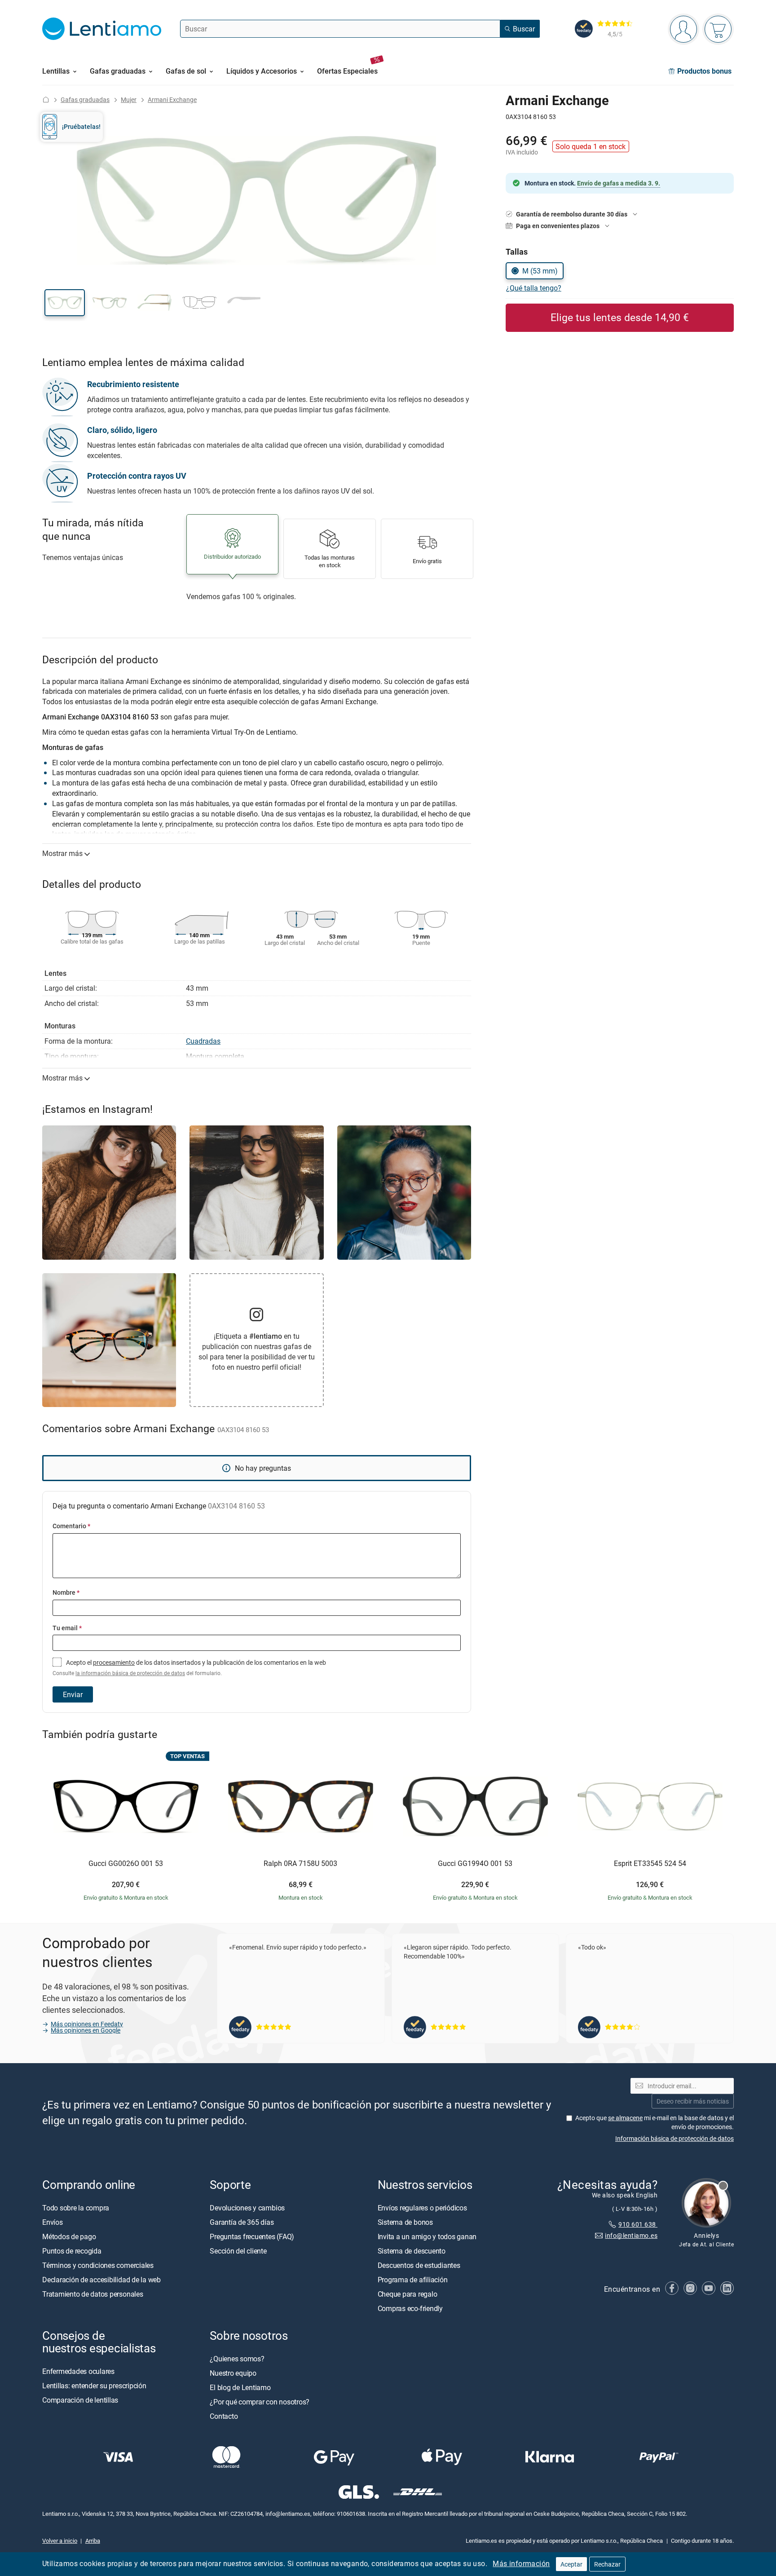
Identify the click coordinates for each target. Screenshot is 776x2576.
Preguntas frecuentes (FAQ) (252, 2236)
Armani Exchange (172, 99)
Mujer (129, 99)
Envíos (53, 2222)
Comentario (71, 1526)
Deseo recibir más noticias (693, 2101)
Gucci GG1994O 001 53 (475, 1864)
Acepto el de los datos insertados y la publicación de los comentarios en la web (189, 1667)
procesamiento (114, 1662)
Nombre (66, 1592)
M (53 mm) (540, 271)
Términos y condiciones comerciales (98, 2265)
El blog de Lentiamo (240, 2387)
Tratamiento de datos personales (93, 2294)
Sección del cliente (238, 2251)
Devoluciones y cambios (247, 2208)
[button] (65, 303)
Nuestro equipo (233, 2373)
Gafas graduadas (85, 99)
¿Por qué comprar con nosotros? (260, 2402)
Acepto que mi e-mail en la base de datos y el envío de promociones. (655, 2122)
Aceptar (571, 2564)
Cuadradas (203, 1041)
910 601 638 (638, 2224)
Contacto (224, 2416)
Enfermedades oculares (78, 2371)
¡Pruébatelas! (81, 126)
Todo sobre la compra (76, 2208)
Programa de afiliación (413, 2280)
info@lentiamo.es (631, 2235)
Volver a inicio (60, 2541)
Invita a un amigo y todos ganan (427, 2236)
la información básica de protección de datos (130, 1673)
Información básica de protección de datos (675, 2138)
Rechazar (607, 2564)
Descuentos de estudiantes (419, 2265)
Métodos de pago (69, 2236)
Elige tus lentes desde (620, 317)
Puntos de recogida (72, 2251)
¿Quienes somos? (237, 2359)
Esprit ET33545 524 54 (650, 1864)
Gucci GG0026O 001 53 (126, 1864)
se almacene (625, 2118)
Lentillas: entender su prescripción (94, 2386)
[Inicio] (46, 99)
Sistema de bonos (405, 2222)
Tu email (67, 1628)
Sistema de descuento (412, 2251)
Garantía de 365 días (242, 2222)
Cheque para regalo (408, 2294)
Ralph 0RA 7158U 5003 (300, 1864)
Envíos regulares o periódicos (423, 2208)
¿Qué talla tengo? (534, 288)
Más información (521, 2563)
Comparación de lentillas (80, 2400)
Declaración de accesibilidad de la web (101, 2280)
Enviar (73, 1694)
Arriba (93, 2541)
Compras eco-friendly (410, 2308)
